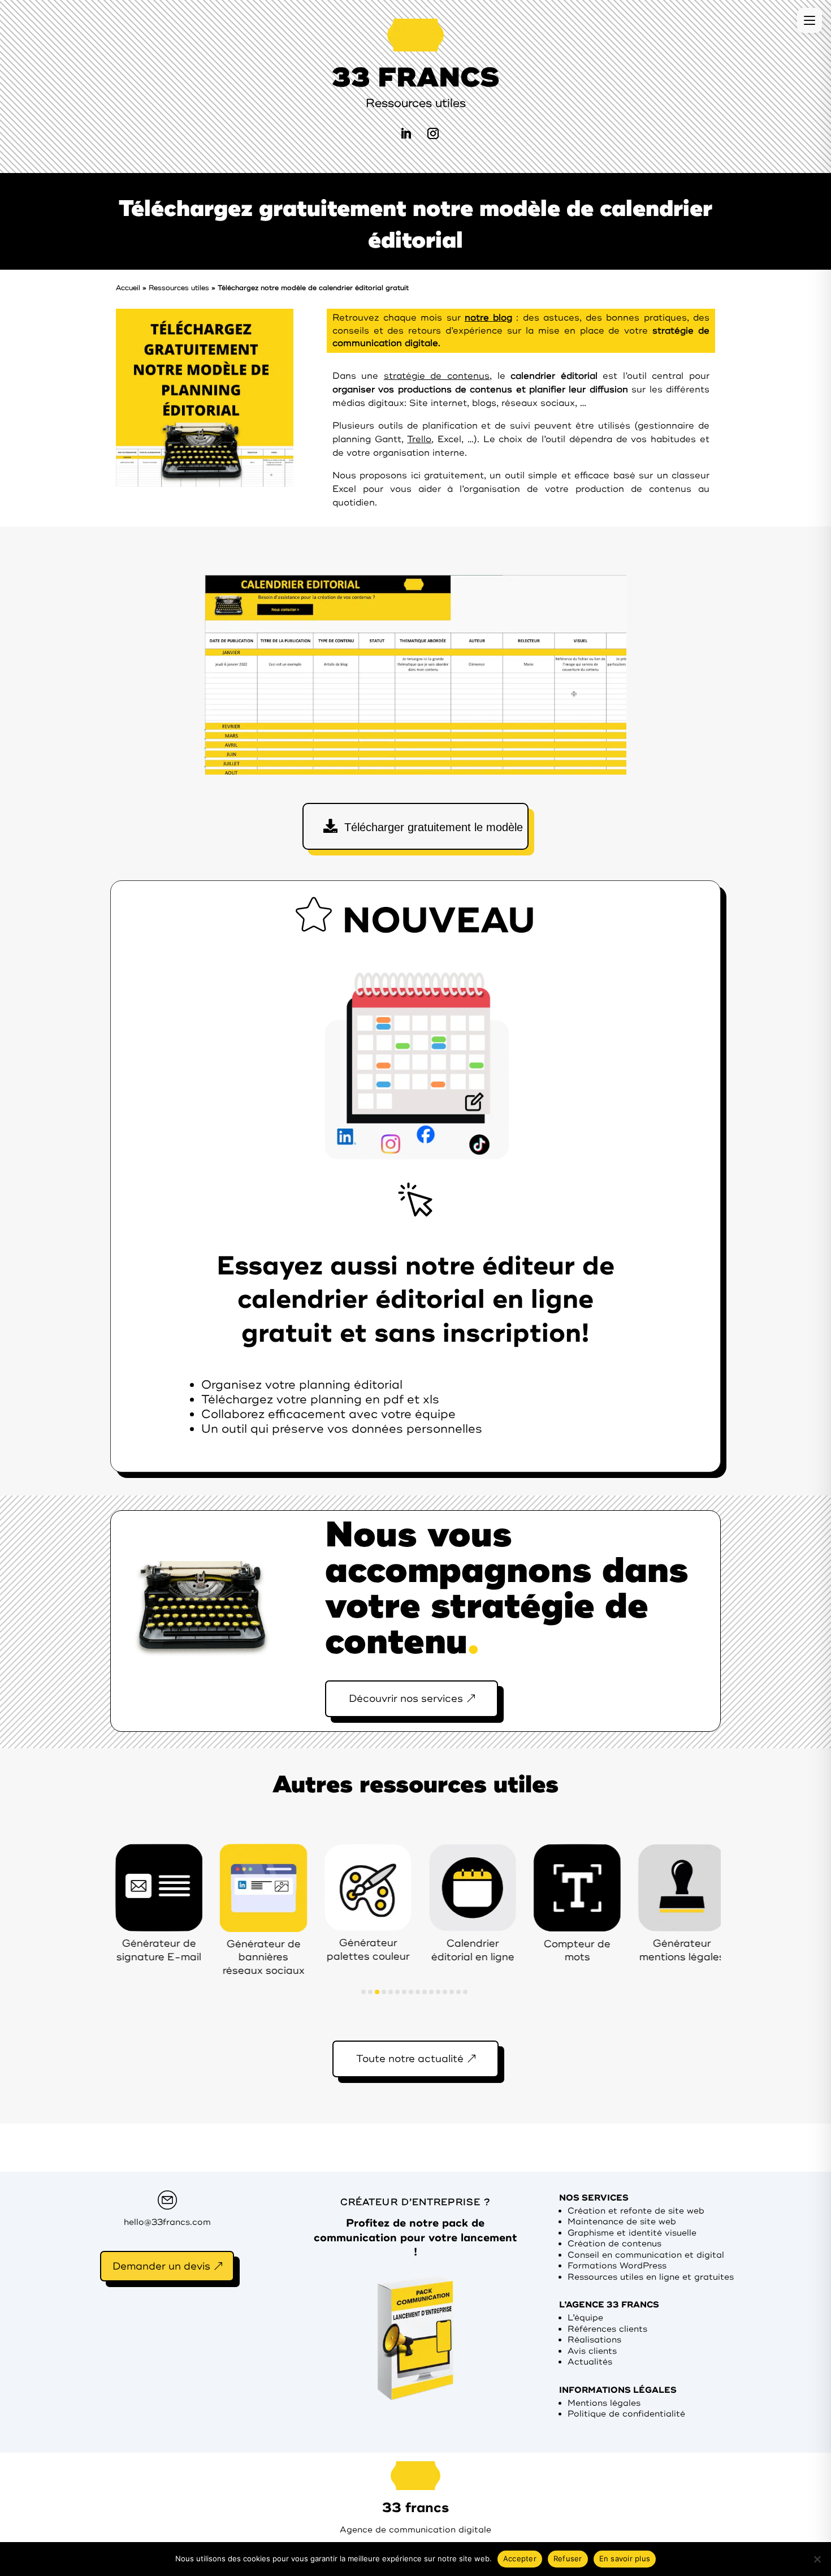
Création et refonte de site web (636, 2211)
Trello (419, 439)
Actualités (590, 2362)
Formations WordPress (617, 2266)
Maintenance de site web (622, 2222)
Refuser (568, 2558)
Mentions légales (604, 2403)
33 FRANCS (415, 77)
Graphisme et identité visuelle (632, 2233)
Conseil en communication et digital (646, 2255)
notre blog (488, 318)
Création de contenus (614, 2244)
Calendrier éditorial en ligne (442, 1950)
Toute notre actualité (410, 2059)
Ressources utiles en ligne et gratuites (651, 2277)
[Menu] (810, 20)
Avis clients (592, 2351)
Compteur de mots (547, 1950)
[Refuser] (817, 2559)
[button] (363, 1992)
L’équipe (585, 2318)
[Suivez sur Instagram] (433, 133)
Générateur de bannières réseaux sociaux (233, 1957)
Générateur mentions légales (652, 1950)
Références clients (607, 2329)
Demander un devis (161, 2266)
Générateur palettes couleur (338, 1949)
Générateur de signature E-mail (128, 1950)
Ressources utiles (179, 288)
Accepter (520, 2558)
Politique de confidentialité (626, 2414)
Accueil (128, 288)
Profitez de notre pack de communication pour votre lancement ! (415, 2238)
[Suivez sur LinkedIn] (406, 133)
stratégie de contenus (437, 376)
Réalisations (594, 2340)
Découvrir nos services (406, 1698)
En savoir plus (625, 2558)
